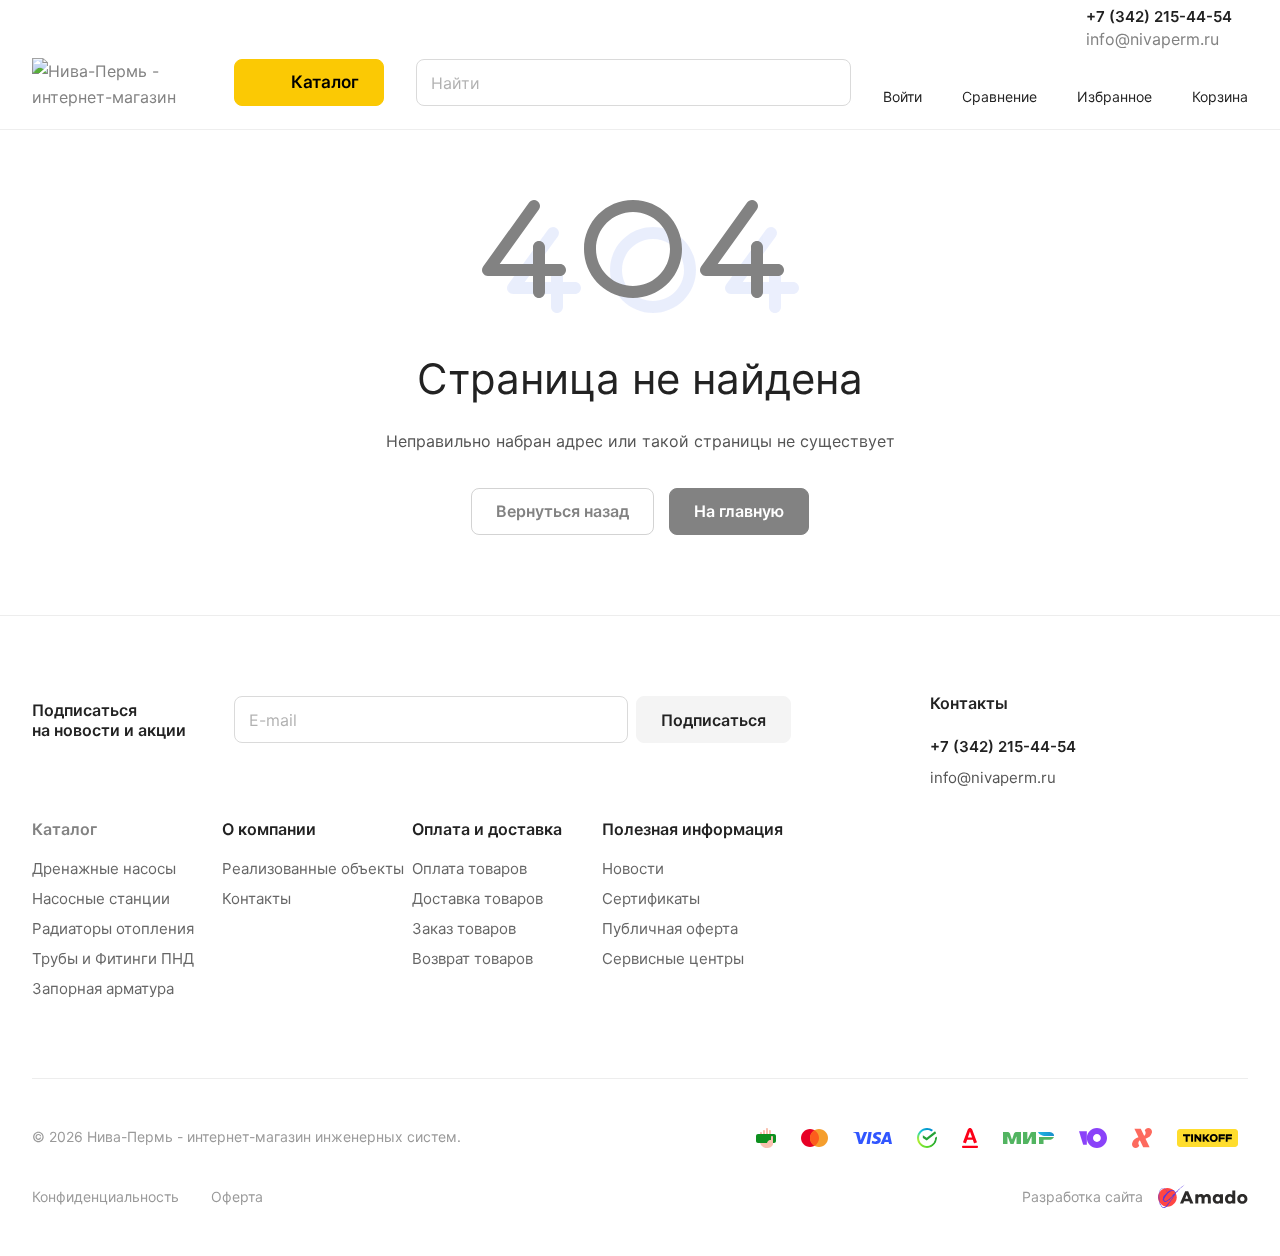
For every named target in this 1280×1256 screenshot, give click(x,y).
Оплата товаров (469, 868)
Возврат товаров (472, 958)
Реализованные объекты (313, 868)
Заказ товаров (464, 928)
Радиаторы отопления (113, 928)
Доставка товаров (477, 898)
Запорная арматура (103, 988)
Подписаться (713, 720)
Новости (633, 868)
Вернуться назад (562, 511)
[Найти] (826, 82)
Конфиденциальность (105, 1196)
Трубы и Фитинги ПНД (113, 958)
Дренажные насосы (104, 868)
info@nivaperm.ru (1152, 39)
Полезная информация (692, 829)
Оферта (237, 1196)
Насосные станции (101, 898)
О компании (269, 829)
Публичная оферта (670, 928)
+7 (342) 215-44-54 (1159, 17)
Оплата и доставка (487, 829)
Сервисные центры (673, 958)
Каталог (64, 829)
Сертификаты (651, 898)
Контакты (256, 898)
